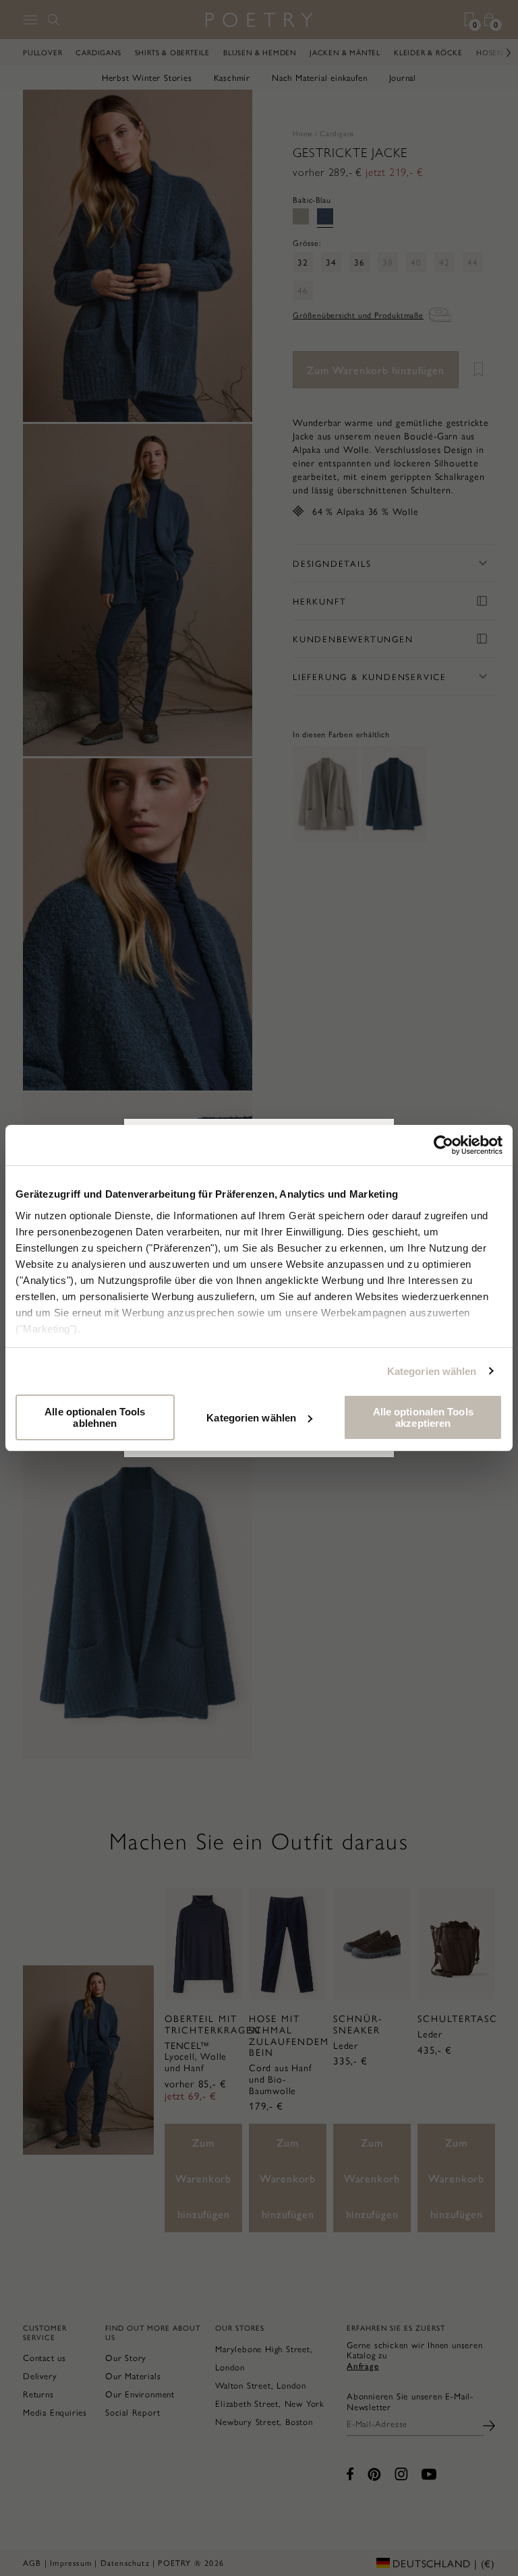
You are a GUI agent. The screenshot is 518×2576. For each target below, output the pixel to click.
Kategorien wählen (432, 1371)
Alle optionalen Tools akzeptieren (423, 1417)
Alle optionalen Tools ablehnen (95, 1417)
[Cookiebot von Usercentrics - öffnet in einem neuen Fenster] (443, 1145)
